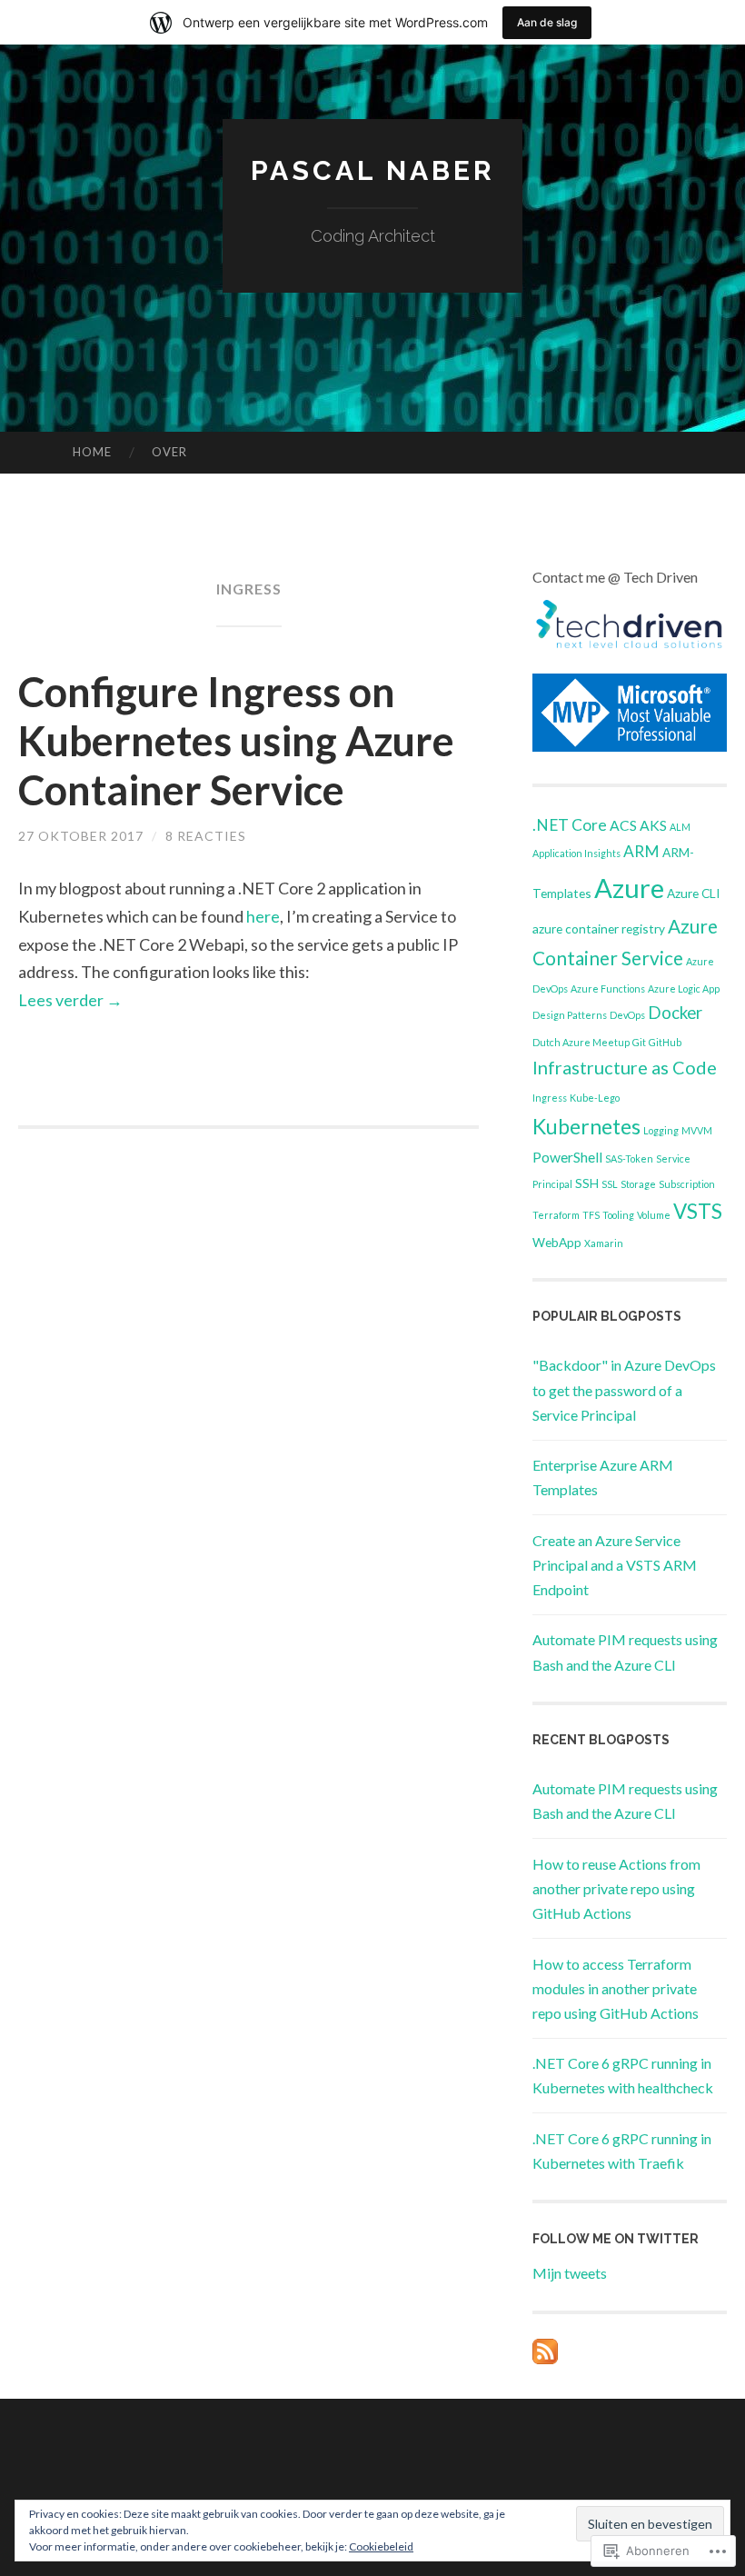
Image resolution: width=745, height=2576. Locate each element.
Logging (661, 1130)
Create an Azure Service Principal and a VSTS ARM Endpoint (615, 1565)
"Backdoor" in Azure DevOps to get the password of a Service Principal (624, 1389)
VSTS (698, 1211)
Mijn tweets (570, 2273)
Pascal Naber (373, 170)
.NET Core (570, 825)
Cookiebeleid (381, 2546)
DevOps (627, 1015)
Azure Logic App (684, 988)
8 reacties (206, 836)
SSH (587, 1183)
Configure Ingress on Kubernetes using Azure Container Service (236, 741)
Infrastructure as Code (625, 1067)
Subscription (687, 1184)
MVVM (697, 1130)
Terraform (556, 1215)
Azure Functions (608, 988)
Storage (638, 1184)
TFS (591, 1215)
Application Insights (576, 853)
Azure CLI (693, 893)
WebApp (557, 1242)
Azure (629, 888)
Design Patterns (570, 1015)
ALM (680, 827)
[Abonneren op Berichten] (545, 2358)
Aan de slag (547, 22)
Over (169, 452)
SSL (610, 1184)
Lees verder (70, 1000)
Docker (675, 1013)
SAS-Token (629, 1158)
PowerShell (567, 1157)
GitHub (665, 1042)
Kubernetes (586, 1126)
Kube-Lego (595, 1098)
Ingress (550, 1098)
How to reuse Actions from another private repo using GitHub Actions (616, 1888)
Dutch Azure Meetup (581, 1042)
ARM (641, 851)
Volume (654, 1215)
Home (92, 452)
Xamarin (604, 1243)
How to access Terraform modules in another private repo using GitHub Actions (616, 1988)
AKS (653, 825)
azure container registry (599, 929)
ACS (623, 825)
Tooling (618, 1215)
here (263, 916)
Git (639, 1042)
